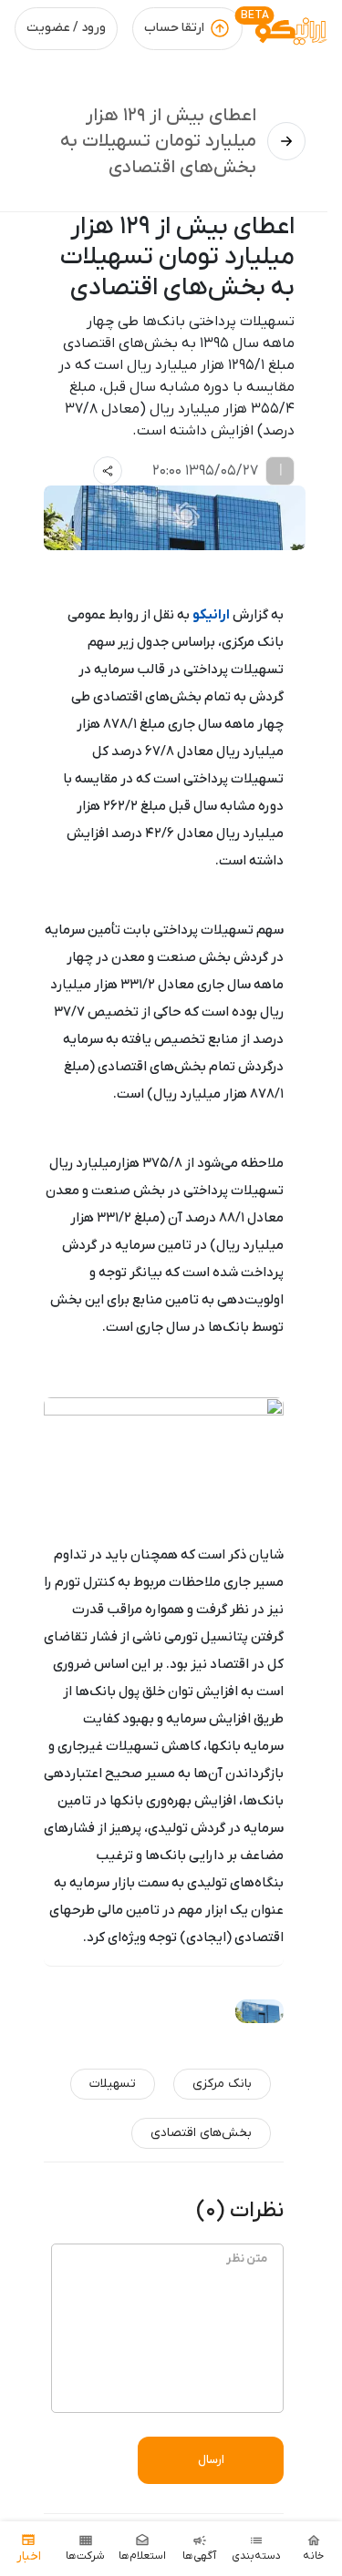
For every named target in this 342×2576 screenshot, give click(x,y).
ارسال (211, 2460)
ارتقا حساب (174, 28)
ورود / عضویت (66, 28)
